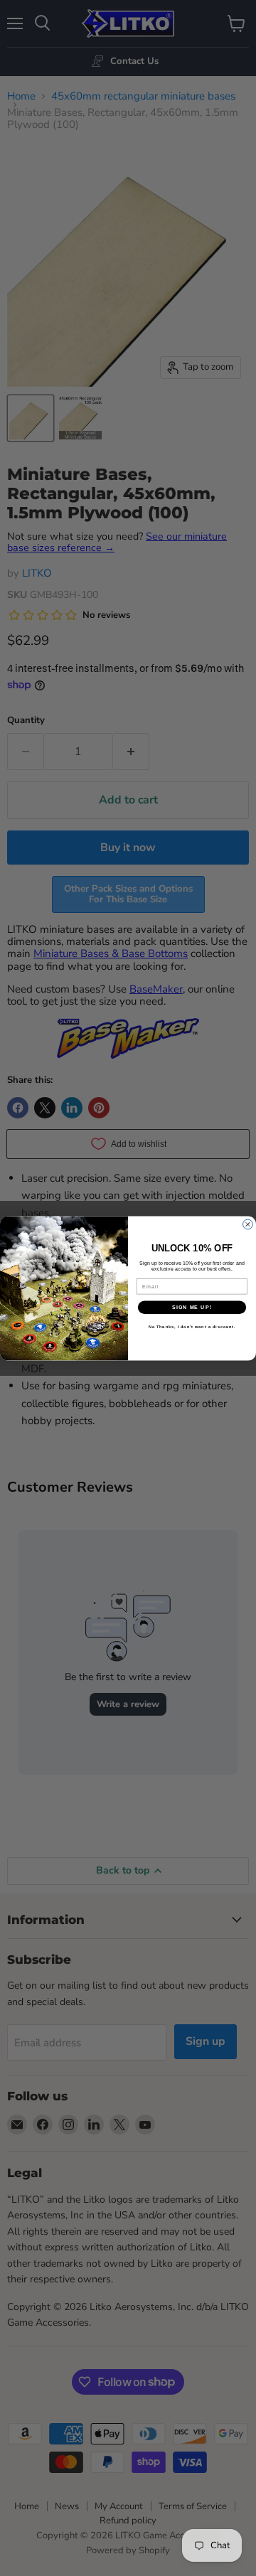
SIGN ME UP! (192, 1307)
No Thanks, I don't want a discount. (192, 1327)
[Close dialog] (248, 1224)
